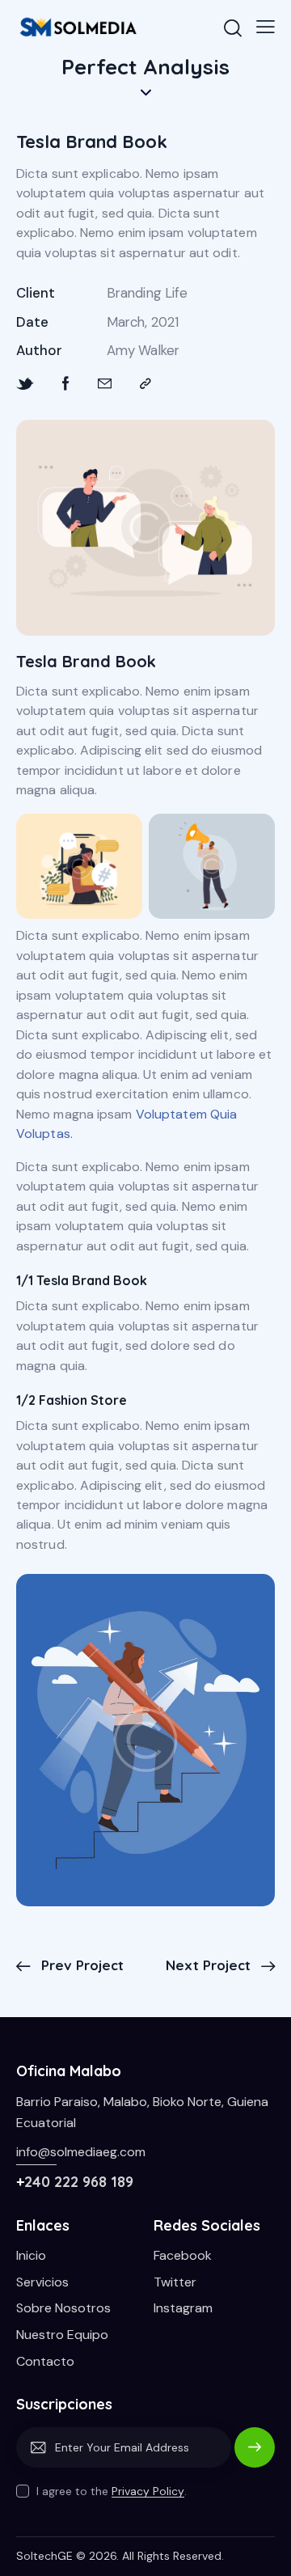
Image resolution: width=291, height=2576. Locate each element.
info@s (36, 2152)
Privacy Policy (148, 2491)
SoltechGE (44, 2556)
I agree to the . (112, 2491)
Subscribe (255, 2455)
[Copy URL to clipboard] (145, 384)
